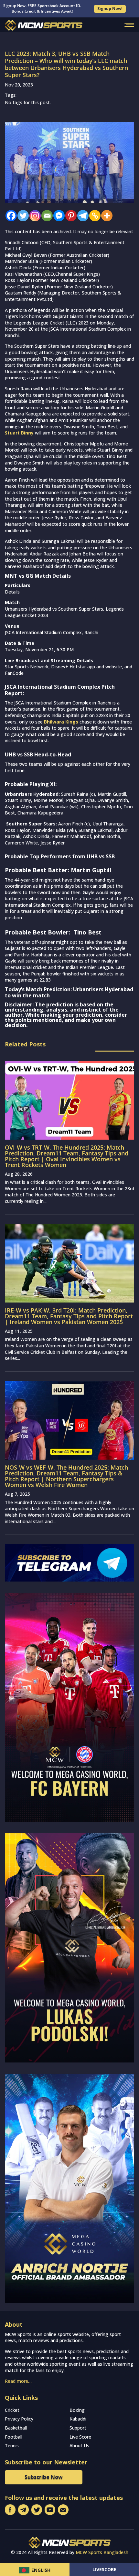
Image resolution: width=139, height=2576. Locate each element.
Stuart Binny (19, 433)
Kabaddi (78, 2419)
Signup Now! (110, 9)
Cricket (12, 2410)
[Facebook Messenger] (57, 216)
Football (14, 2437)
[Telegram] (81, 216)
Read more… (18, 2381)
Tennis (12, 2446)
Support (78, 2428)
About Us (79, 2446)
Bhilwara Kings (61, 722)
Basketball (16, 2428)
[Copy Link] (93, 216)
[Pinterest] (69, 216)
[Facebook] (10, 216)
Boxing (77, 2410)
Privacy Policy (19, 2419)
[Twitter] (21, 216)
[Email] (45, 216)
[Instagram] (33, 216)
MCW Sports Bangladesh (102, 2552)
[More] (105, 216)
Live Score (80, 2437)
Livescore (104, 2569)
